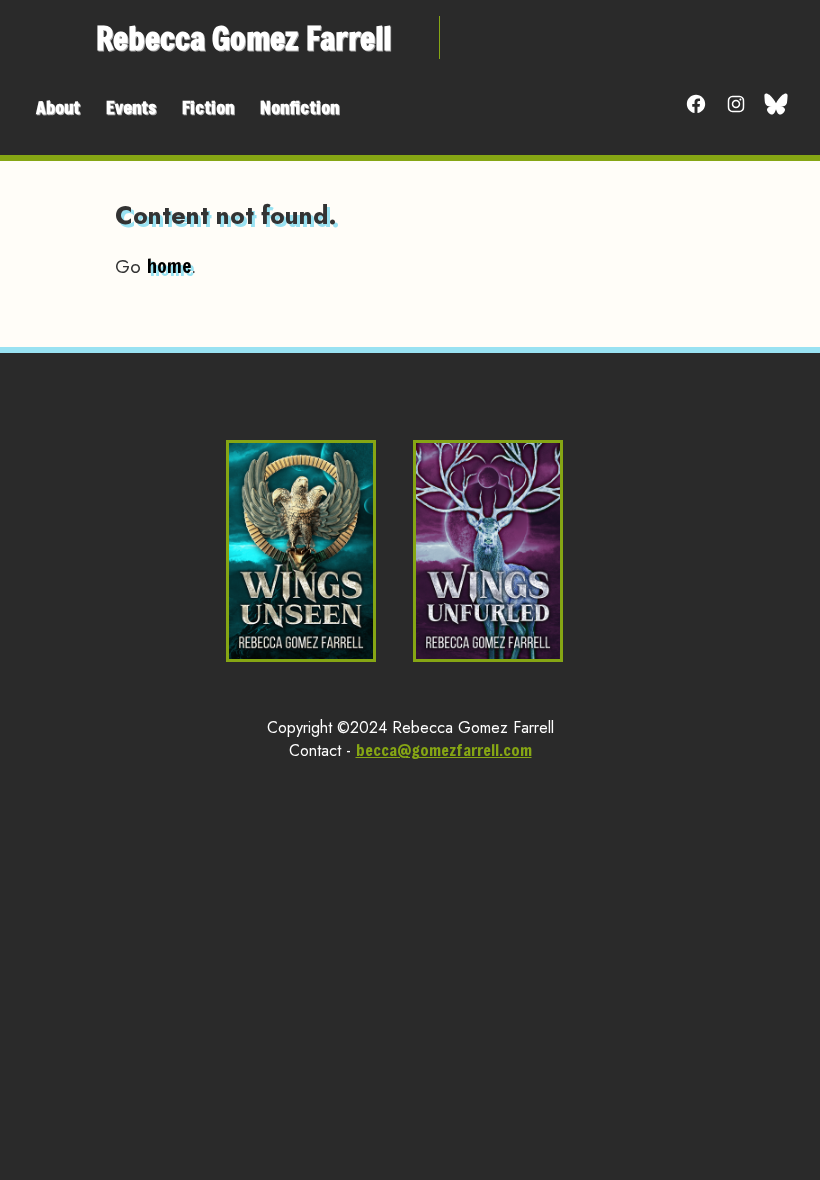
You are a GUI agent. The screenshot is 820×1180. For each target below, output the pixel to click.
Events (131, 107)
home (169, 265)
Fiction (208, 107)
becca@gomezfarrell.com (444, 749)
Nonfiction (299, 107)
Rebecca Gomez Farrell (243, 37)
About (58, 107)
